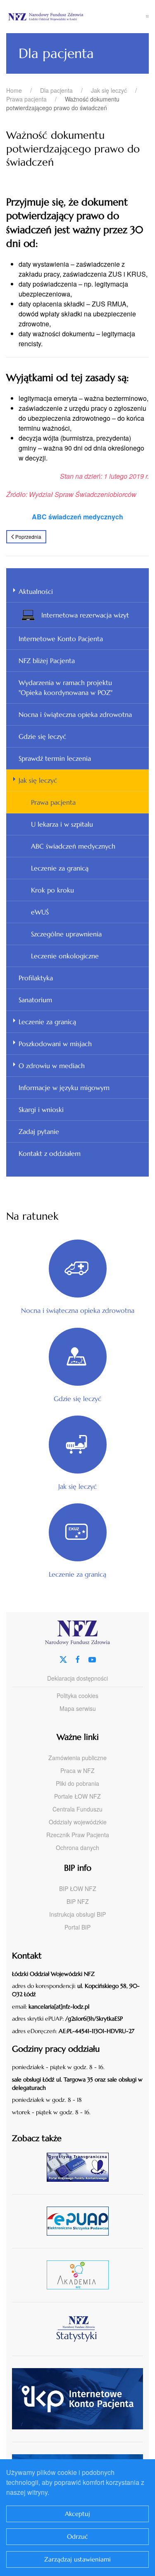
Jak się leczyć (38, 780)
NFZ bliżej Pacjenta (47, 661)
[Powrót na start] (76, 17)
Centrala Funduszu (77, 1809)
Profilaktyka (36, 978)
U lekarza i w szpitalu (62, 824)
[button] (148, 17)
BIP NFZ (78, 1901)
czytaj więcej (81, 2167)
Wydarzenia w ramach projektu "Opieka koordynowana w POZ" (66, 687)
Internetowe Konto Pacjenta (61, 639)
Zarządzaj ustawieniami (77, 2559)
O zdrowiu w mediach (52, 1066)
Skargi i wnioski (41, 1110)
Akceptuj (77, 2514)
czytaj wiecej (81, 2275)
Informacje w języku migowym (64, 1088)
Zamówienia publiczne (77, 1758)
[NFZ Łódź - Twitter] (63, 1658)
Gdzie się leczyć (42, 736)
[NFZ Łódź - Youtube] (92, 1658)
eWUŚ (40, 912)
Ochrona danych (77, 1848)
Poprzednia (28, 537)
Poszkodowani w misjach (55, 1044)
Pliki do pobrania (77, 1783)
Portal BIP (77, 1927)
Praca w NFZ (77, 1770)
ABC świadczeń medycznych (73, 846)
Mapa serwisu (78, 1708)
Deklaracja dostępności (77, 1678)
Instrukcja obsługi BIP (77, 1914)
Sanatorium (35, 1000)
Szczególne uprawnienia (66, 934)
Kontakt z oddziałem (50, 1153)
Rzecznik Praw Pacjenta (78, 1835)
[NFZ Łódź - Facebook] (78, 1658)
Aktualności (36, 591)
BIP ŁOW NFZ (78, 1889)
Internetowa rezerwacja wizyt (85, 615)
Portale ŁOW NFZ (77, 1796)
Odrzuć (77, 2536)
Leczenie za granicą (60, 868)
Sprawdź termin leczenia (55, 758)
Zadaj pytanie (39, 1131)
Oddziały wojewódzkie (78, 1822)
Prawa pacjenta (53, 802)
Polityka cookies (77, 1696)
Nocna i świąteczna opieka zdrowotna (75, 714)
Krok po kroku (52, 890)
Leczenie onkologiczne (65, 956)
